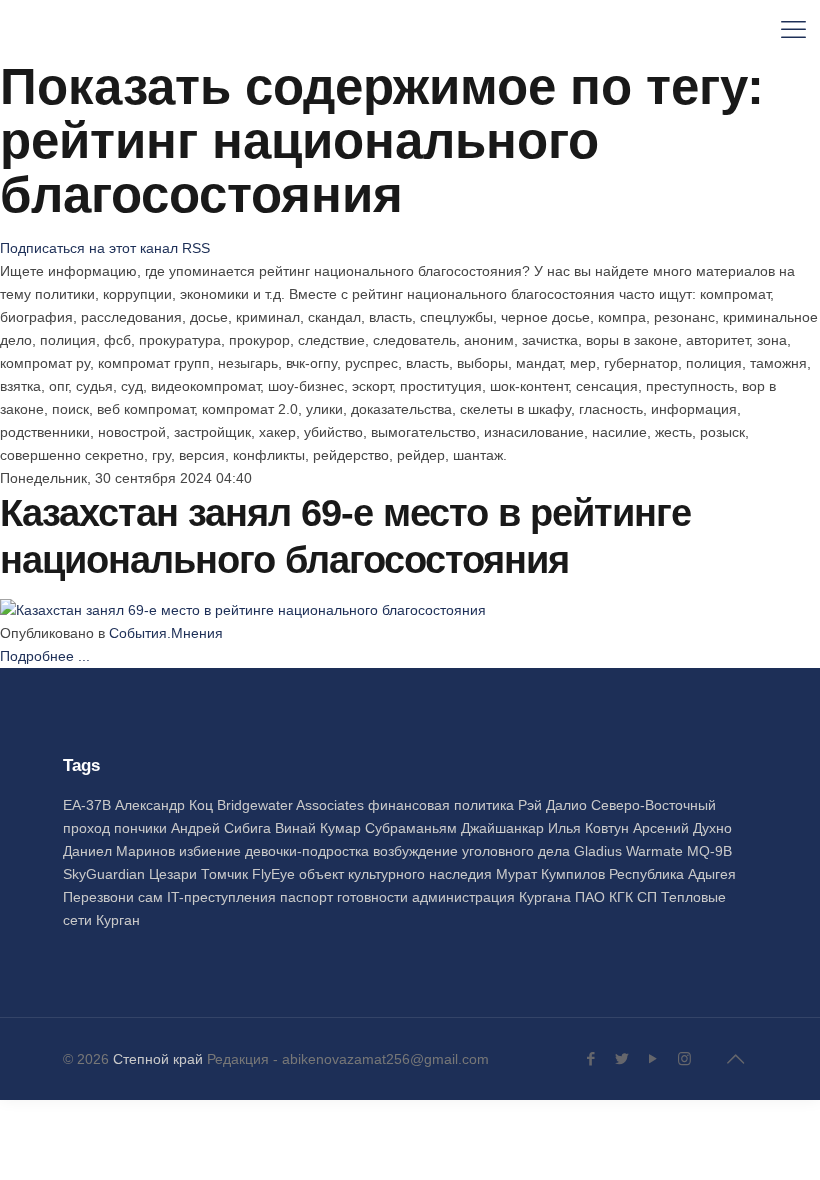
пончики (142, 828)
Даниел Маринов (121, 851)
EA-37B (89, 805)
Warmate (656, 851)
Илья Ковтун (590, 828)
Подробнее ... (45, 656)
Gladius (600, 851)
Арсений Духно (682, 828)
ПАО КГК (606, 897)
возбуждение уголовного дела (473, 851)
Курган (118, 920)
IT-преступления (223, 897)
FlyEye (275, 874)
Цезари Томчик (200, 874)
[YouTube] (653, 1058)
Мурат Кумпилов (552, 874)
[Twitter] (622, 1058)
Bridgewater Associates (292, 805)
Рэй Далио (554, 805)
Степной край (158, 1059)
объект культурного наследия (397, 874)
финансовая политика (443, 805)
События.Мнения (166, 633)
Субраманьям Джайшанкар (456, 828)
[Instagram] (684, 1058)
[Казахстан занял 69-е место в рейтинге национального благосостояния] (243, 610)
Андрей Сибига (223, 828)
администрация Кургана (493, 897)
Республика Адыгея (672, 874)
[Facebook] (591, 1058)
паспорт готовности (346, 897)
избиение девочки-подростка (276, 851)
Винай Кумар (320, 828)
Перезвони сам (115, 897)
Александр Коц (166, 805)
